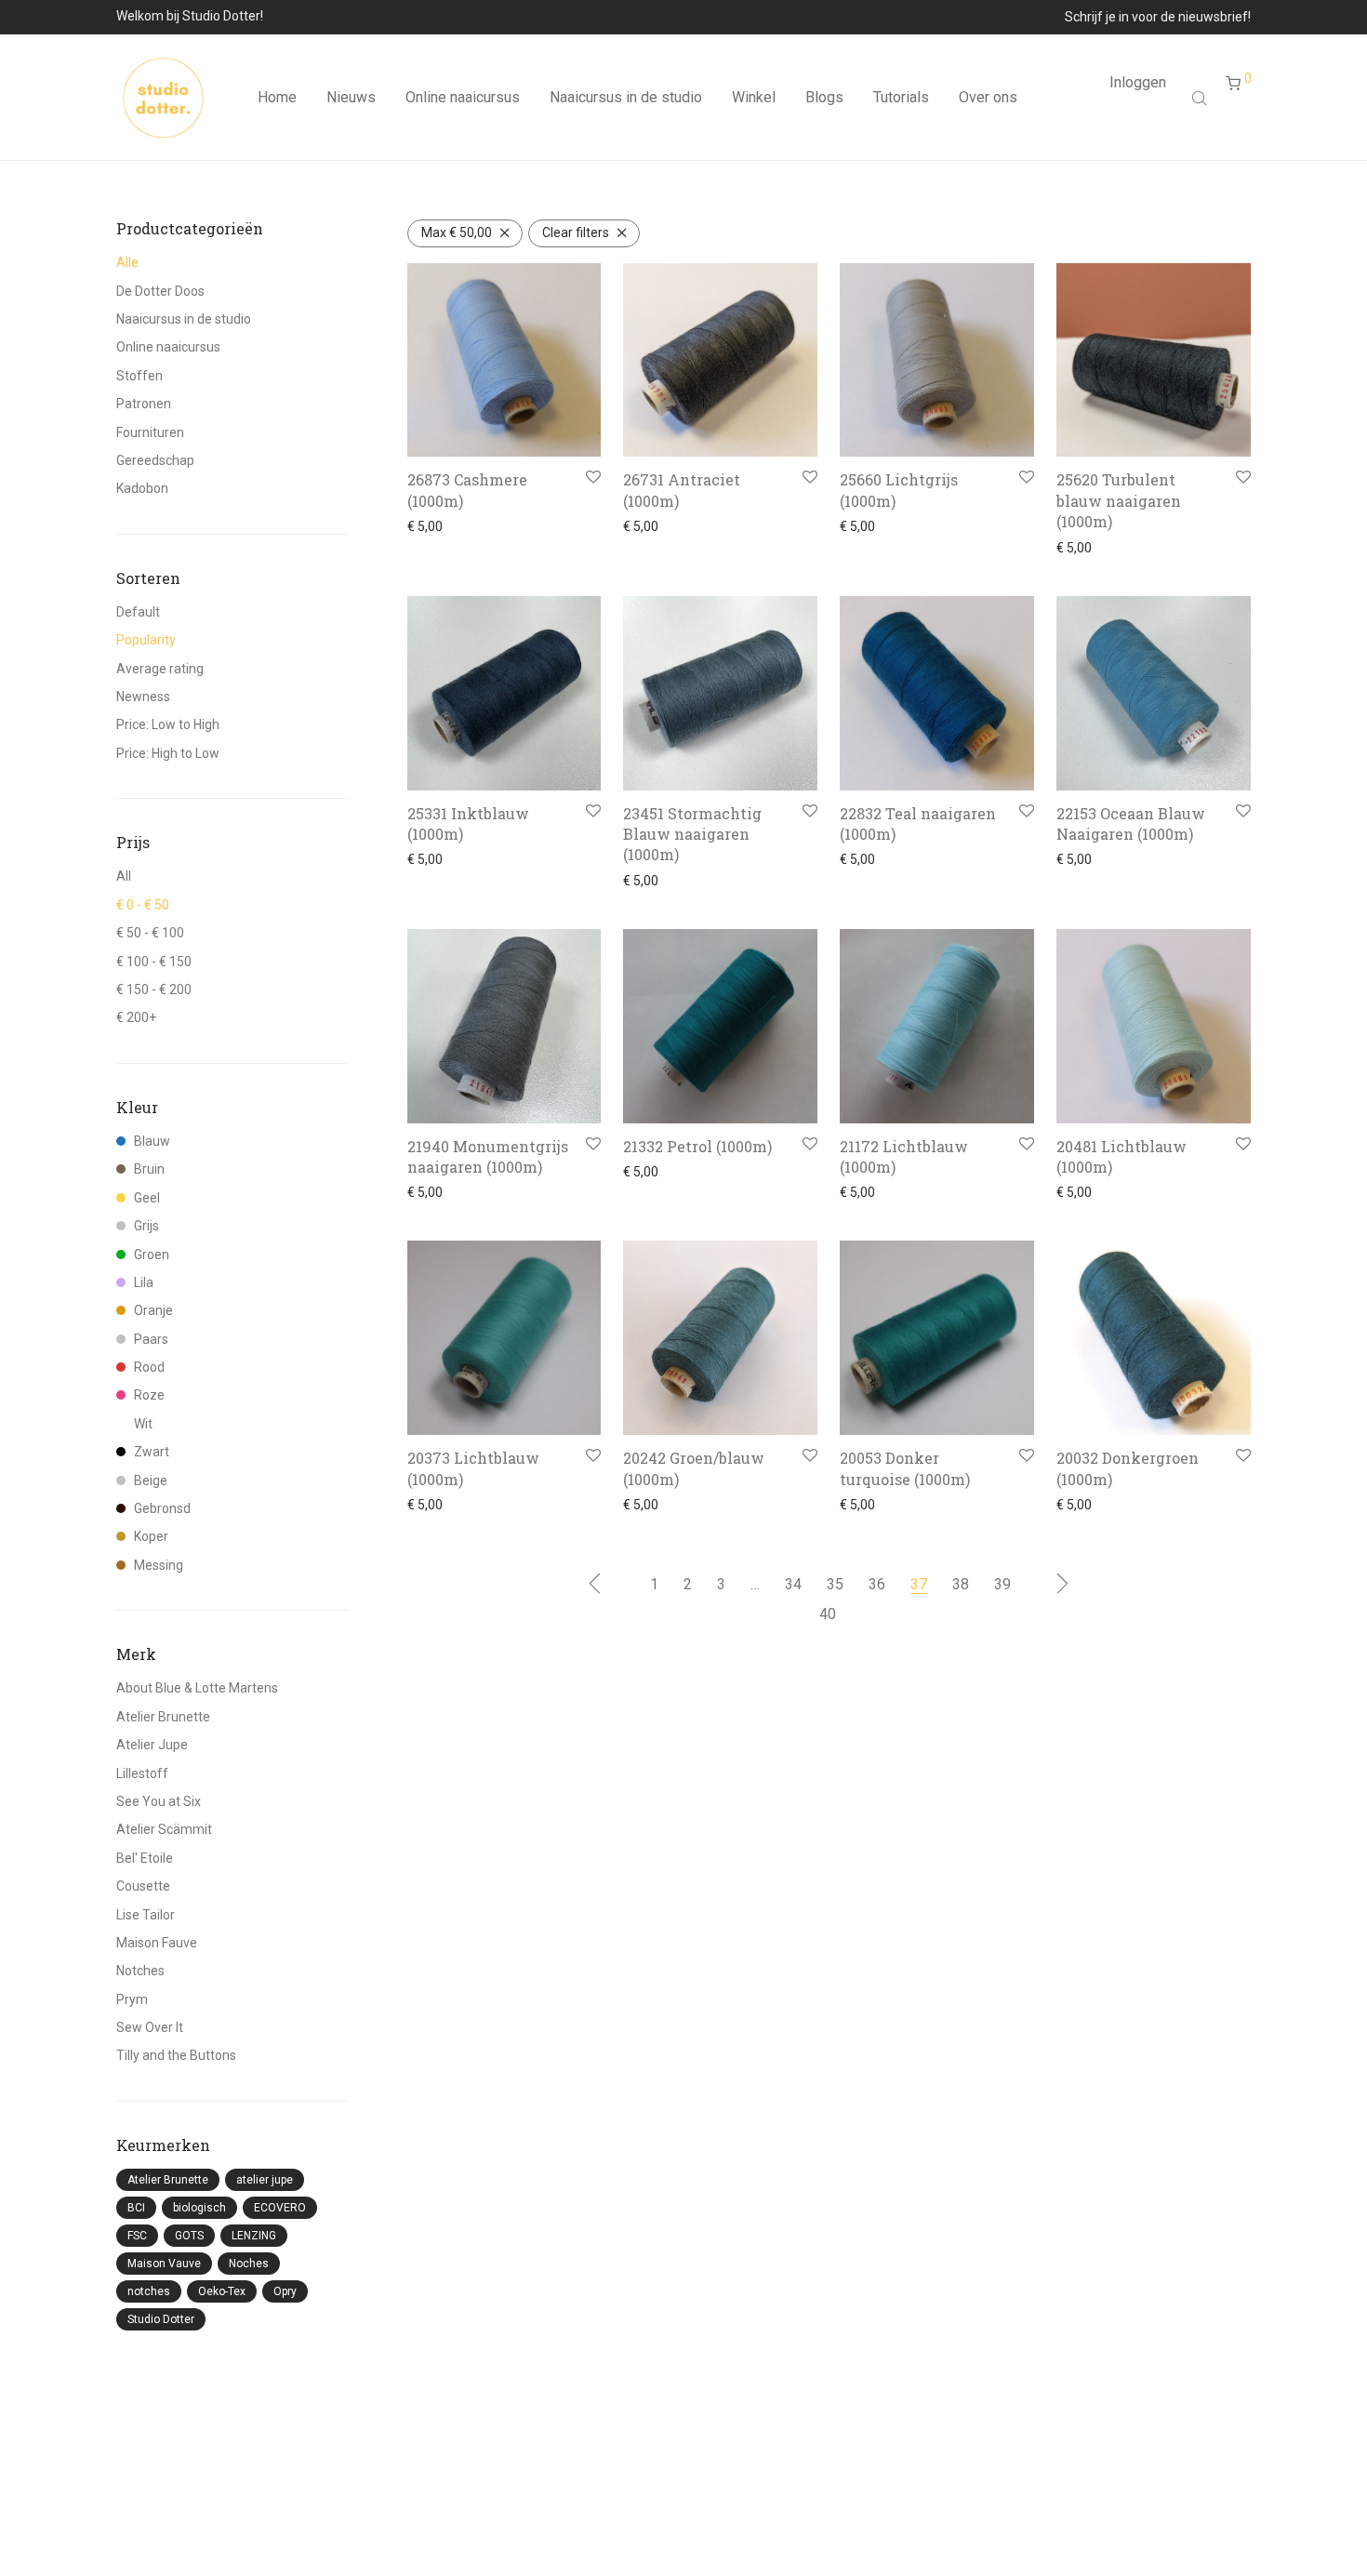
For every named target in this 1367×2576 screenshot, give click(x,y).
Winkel (754, 97)
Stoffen (139, 376)
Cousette (143, 1886)
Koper (151, 1536)
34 (793, 1584)
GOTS (189, 2236)
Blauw (152, 1141)
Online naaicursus (463, 97)
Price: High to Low (168, 753)
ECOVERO (280, 2208)
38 (961, 1584)
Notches (140, 1971)
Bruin (149, 1169)
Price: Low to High (168, 724)
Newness (143, 697)
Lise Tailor (146, 1915)
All (124, 876)
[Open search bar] (1201, 98)
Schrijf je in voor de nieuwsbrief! (1158, 17)
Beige (151, 1481)
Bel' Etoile (145, 1858)
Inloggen (1138, 82)
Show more (436, 526)
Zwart (152, 1452)
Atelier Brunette (163, 1717)
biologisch (199, 2208)
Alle (127, 262)
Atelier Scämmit (164, 1829)
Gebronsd (162, 1508)
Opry (285, 2291)
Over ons (988, 97)
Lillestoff (142, 1773)
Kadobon (142, 488)
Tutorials (901, 97)
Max (457, 232)
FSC (137, 2236)
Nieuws (351, 97)
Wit (143, 1424)
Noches (249, 2264)
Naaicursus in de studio (626, 97)
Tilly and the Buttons (176, 2055)
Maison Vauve (164, 2264)
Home (277, 97)
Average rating (160, 669)
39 (1002, 1584)
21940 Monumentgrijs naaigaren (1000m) (488, 1156)
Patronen (144, 404)
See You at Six (159, 1801)
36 (877, 1584)
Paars (151, 1339)
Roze (149, 1395)
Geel (147, 1198)
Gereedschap (155, 460)
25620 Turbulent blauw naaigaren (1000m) (1119, 500)
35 (835, 1584)
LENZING (254, 2236)
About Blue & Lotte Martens (197, 1688)
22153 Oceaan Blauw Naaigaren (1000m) (1131, 823)
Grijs (146, 1226)
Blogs (824, 97)
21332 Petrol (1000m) (697, 1146)
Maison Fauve (157, 1943)
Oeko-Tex (222, 2291)
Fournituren (150, 432)
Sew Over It (150, 2027)
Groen (152, 1255)
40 (828, 1614)
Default (138, 612)
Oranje (153, 1310)
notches (149, 2291)
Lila (144, 1282)
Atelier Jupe (152, 1745)
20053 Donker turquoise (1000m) (905, 1468)
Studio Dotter (161, 2319)
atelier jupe (265, 2180)
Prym (132, 1999)
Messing (159, 1565)
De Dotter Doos (160, 291)
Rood (149, 1367)
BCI (136, 2208)
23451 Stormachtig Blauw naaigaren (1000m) (692, 834)
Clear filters (576, 232)
